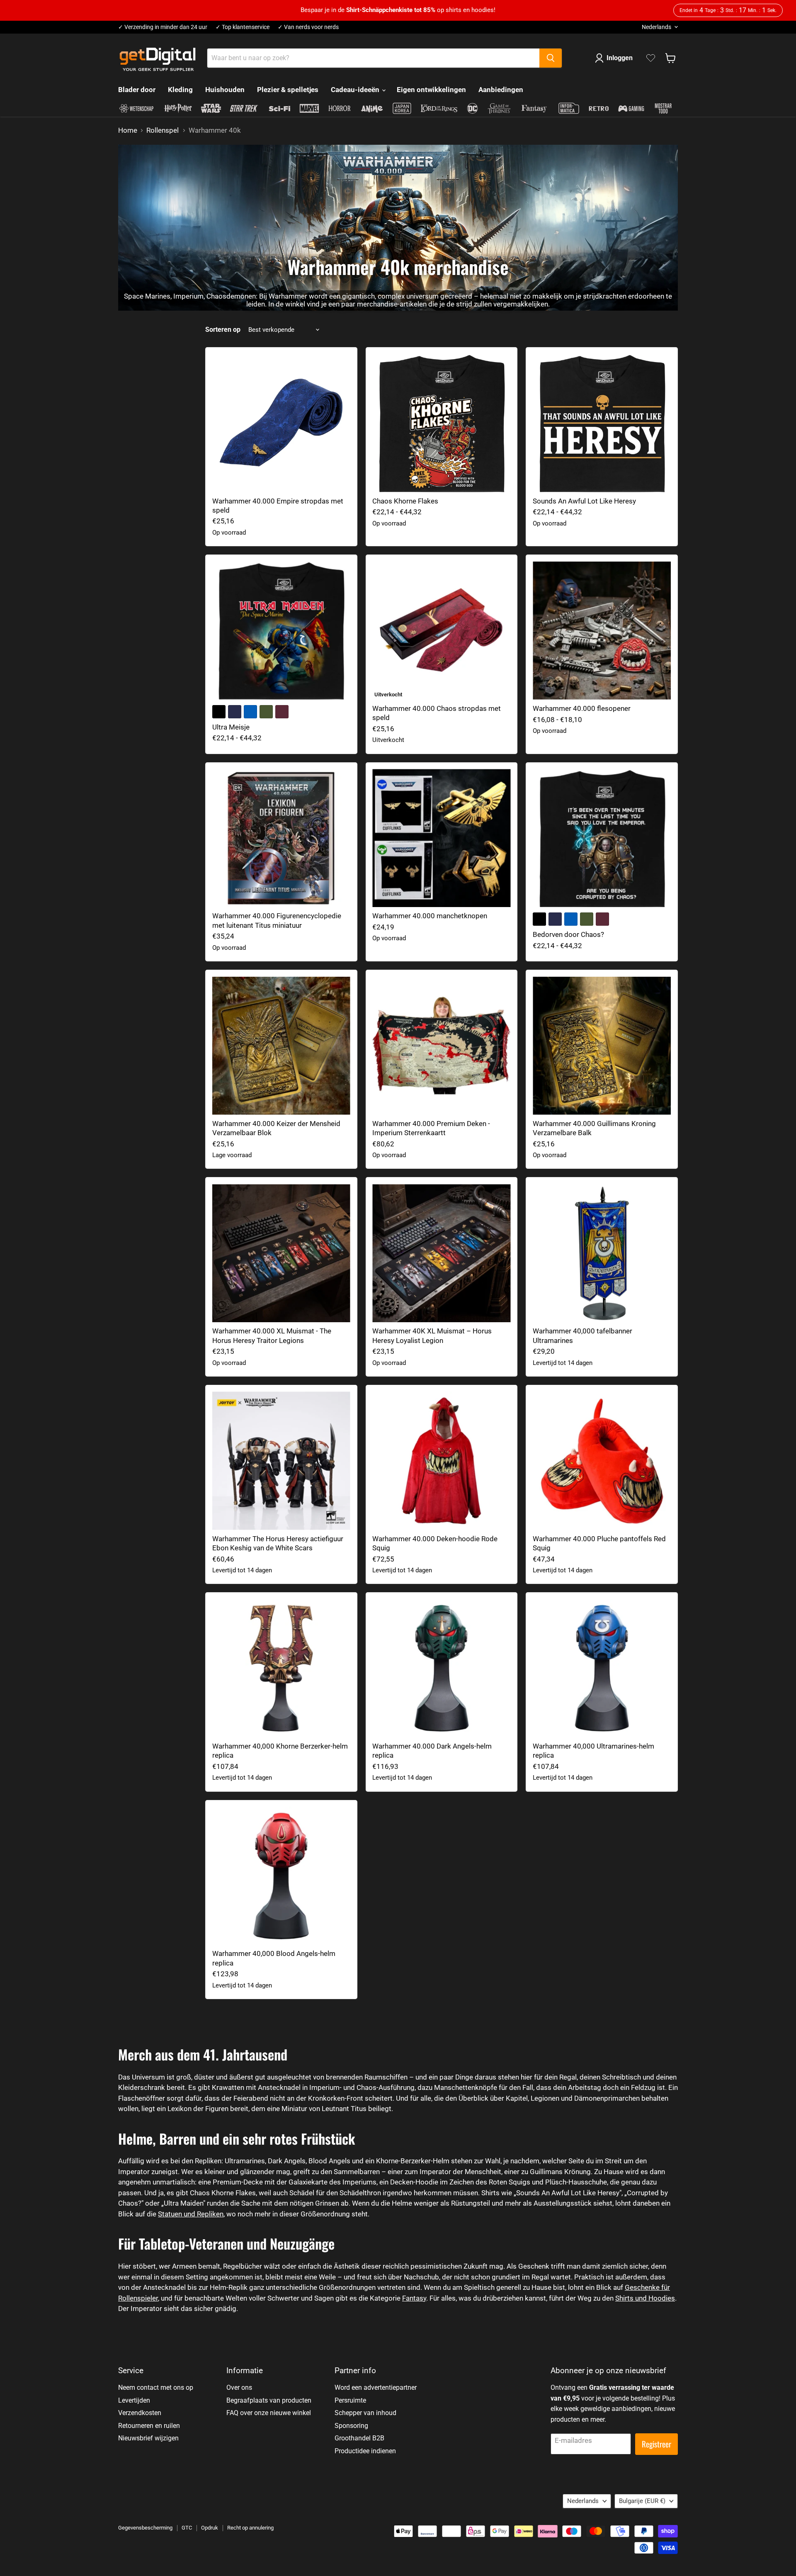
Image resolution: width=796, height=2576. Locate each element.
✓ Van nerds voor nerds (308, 27)
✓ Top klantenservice (243, 27)
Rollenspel (163, 130)
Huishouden (225, 90)
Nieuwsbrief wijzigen (148, 2438)
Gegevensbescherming (145, 2528)
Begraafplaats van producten (269, 2400)
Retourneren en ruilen (149, 2426)
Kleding (180, 90)
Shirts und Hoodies (645, 2298)
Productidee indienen (365, 2451)
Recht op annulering (250, 2528)
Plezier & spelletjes (288, 90)
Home (128, 130)
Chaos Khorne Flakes (405, 501)
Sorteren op (223, 330)
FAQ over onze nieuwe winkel (269, 2413)
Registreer (656, 2444)
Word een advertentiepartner (376, 2387)
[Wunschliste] (651, 58)
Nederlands (656, 27)
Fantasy (414, 2298)
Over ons (239, 2387)
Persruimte (350, 2400)
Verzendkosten (140, 2413)
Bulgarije (642, 2501)
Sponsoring (351, 2426)
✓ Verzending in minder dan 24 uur (163, 27)
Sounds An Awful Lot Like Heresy (584, 501)
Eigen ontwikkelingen (431, 90)
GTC (187, 2528)
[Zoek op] (551, 58)
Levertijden (134, 2400)
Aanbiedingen (501, 90)
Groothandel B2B (359, 2438)
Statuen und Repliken (191, 2214)
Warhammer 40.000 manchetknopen (430, 916)
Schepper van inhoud (365, 2413)
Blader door (137, 90)
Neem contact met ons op (156, 2387)
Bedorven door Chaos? (568, 934)
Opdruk (210, 2528)
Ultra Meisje (231, 727)
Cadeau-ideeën (356, 90)
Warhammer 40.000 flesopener (582, 708)
